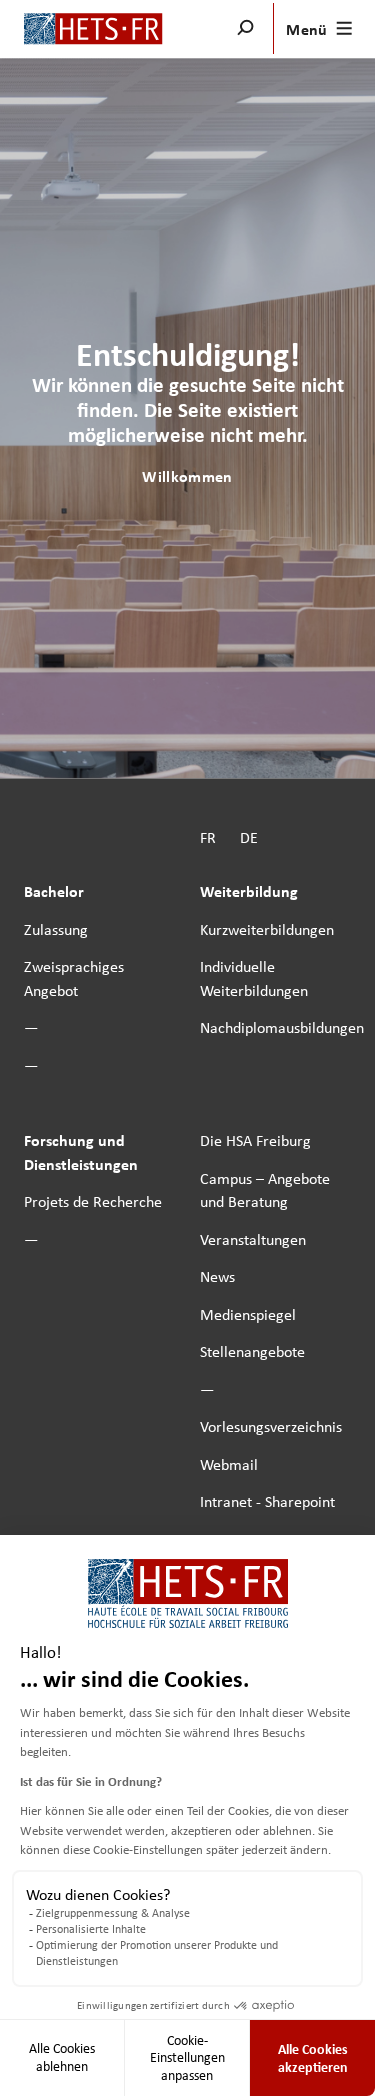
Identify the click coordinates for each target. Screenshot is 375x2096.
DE (249, 837)
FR (208, 837)
